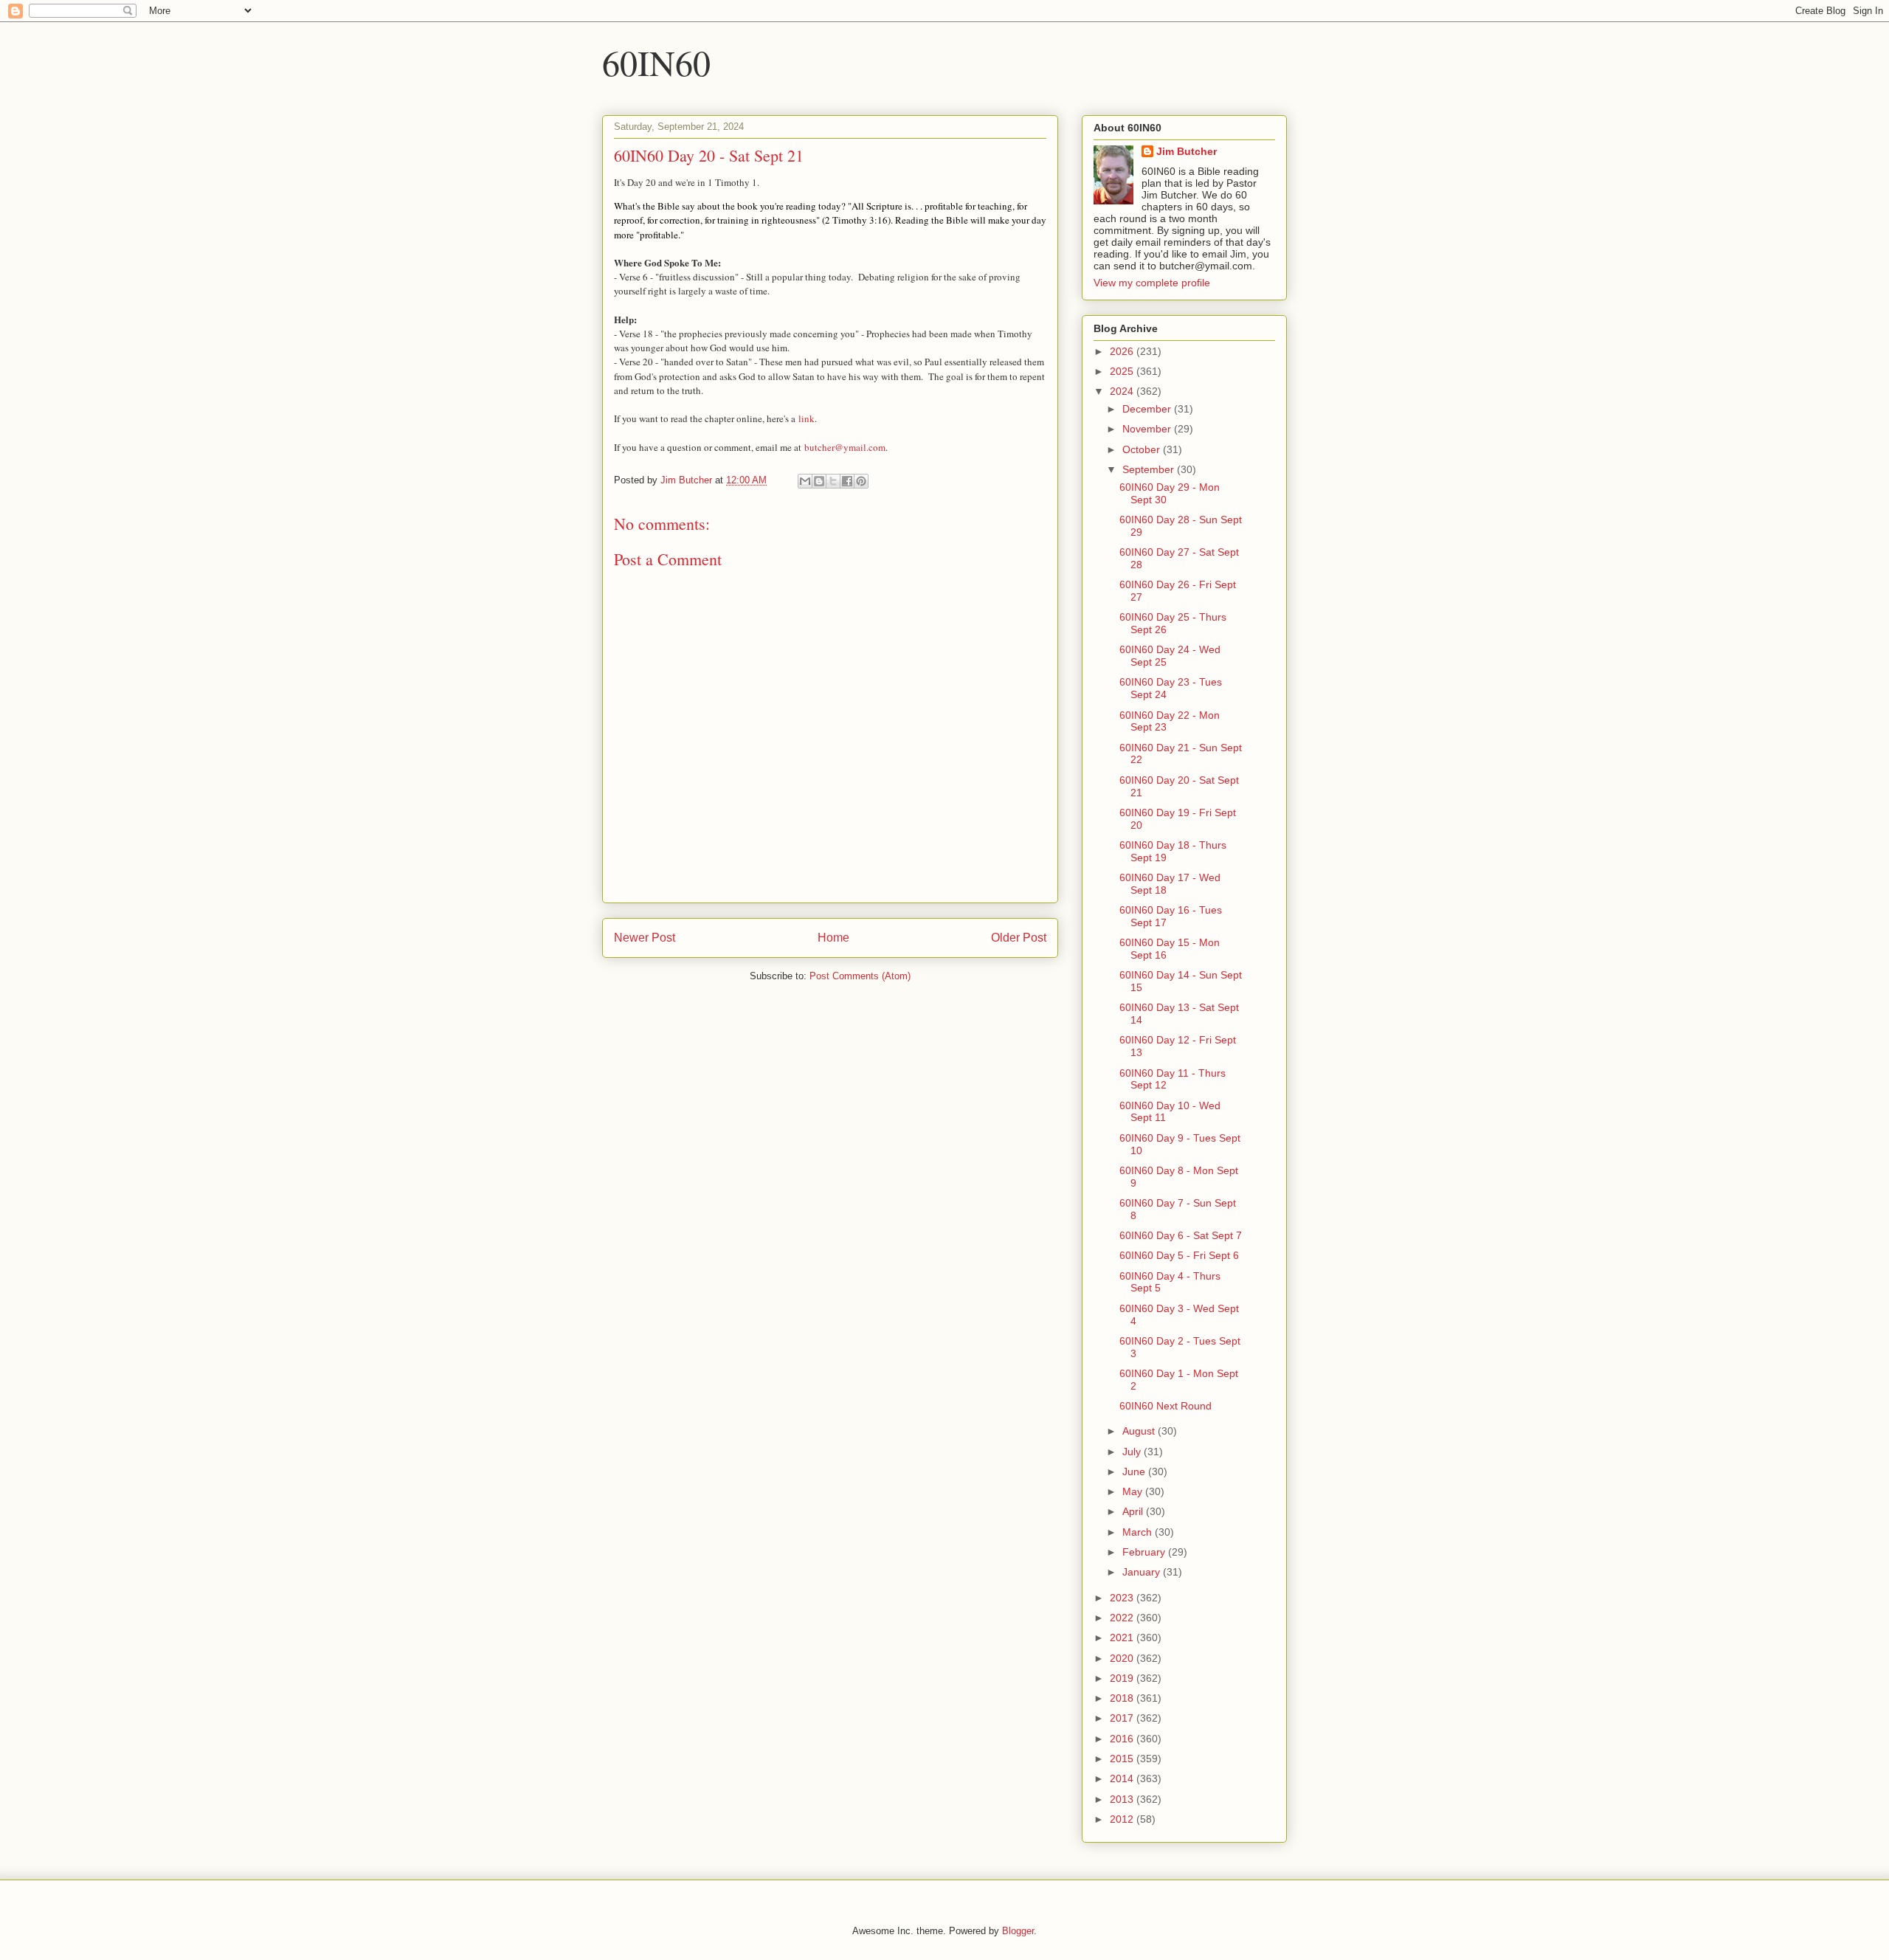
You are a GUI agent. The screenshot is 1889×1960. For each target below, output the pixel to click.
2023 (1123, 1598)
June (1135, 1471)
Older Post (1019, 938)
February (1145, 1552)
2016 (1123, 1739)
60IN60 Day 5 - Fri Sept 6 (1179, 1255)
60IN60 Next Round (1165, 1406)
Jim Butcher (1187, 151)
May (1134, 1491)
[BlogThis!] (819, 481)
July (1133, 1452)
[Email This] (805, 481)
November (1148, 429)
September (1150, 469)
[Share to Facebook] (847, 481)
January (1143, 1572)
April (1134, 1511)
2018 (1123, 1698)
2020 (1123, 1658)
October (1143, 449)
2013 (1123, 1799)
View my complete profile (1152, 283)
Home (833, 938)
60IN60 (656, 62)
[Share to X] (833, 481)
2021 (1123, 1638)
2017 (1123, 1718)
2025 (1123, 371)
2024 (1123, 391)
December (1148, 409)
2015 (1123, 1759)
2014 (1123, 1778)
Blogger (1018, 1931)
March (1139, 1532)
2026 (1123, 351)
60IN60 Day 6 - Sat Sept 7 (1181, 1235)
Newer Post (645, 938)
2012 (1123, 1819)
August (1140, 1431)
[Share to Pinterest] (861, 481)
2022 (1123, 1618)
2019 (1123, 1678)
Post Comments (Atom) (860, 976)
